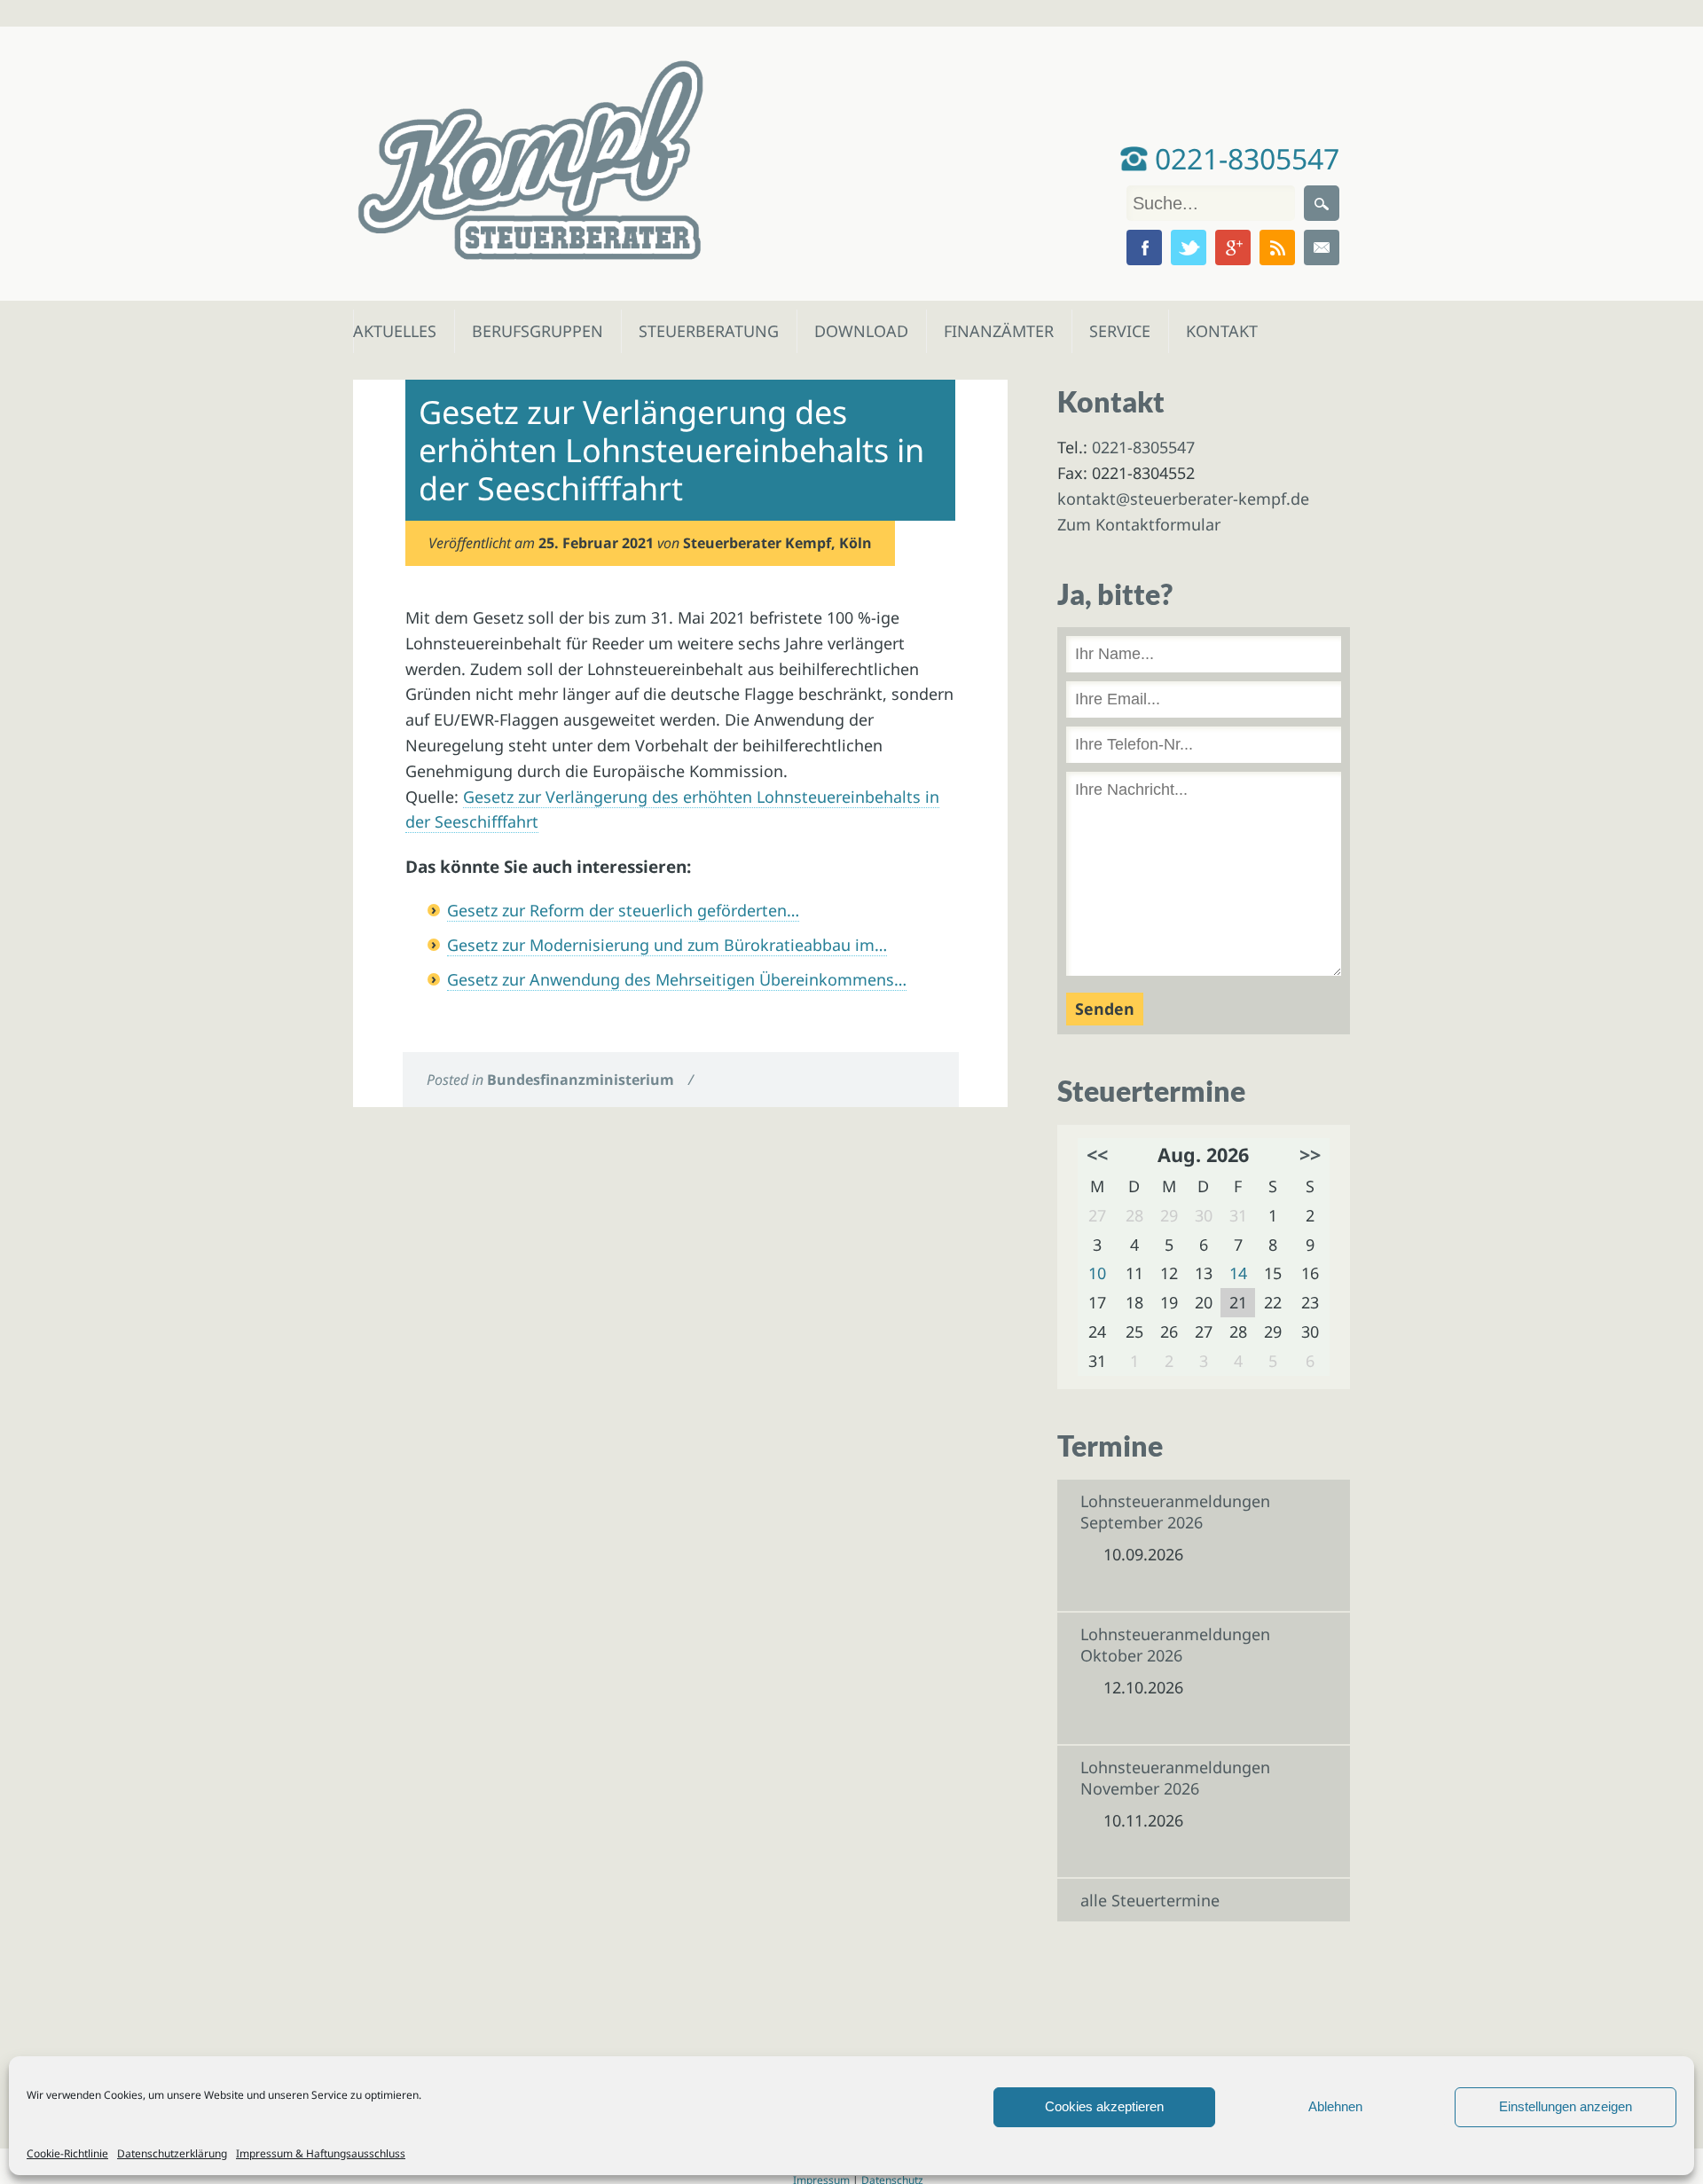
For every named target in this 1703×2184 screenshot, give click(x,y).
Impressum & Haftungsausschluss (321, 2153)
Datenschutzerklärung (172, 2153)
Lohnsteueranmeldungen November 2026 (1175, 1778)
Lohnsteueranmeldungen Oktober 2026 (1175, 1645)
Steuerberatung (700, 331)
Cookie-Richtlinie (67, 2153)
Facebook (1144, 247)
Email (1322, 247)
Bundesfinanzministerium (581, 1080)
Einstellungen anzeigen (1566, 2106)
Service (1119, 331)
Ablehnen (1335, 2106)
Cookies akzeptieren (1104, 2106)
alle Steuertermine (1150, 1900)
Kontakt (1220, 331)
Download (857, 331)
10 (1097, 1273)
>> (1310, 1155)
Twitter (1189, 247)
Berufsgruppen (530, 331)
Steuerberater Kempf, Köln (777, 543)
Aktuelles (393, 331)
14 (1238, 1273)
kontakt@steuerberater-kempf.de (1183, 499)
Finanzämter (993, 331)
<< (1097, 1155)
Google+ (1233, 247)
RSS (1277, 247)
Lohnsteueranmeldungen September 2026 (1175, 1512)
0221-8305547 (1244, 158)
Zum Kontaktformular (1139, 524)
